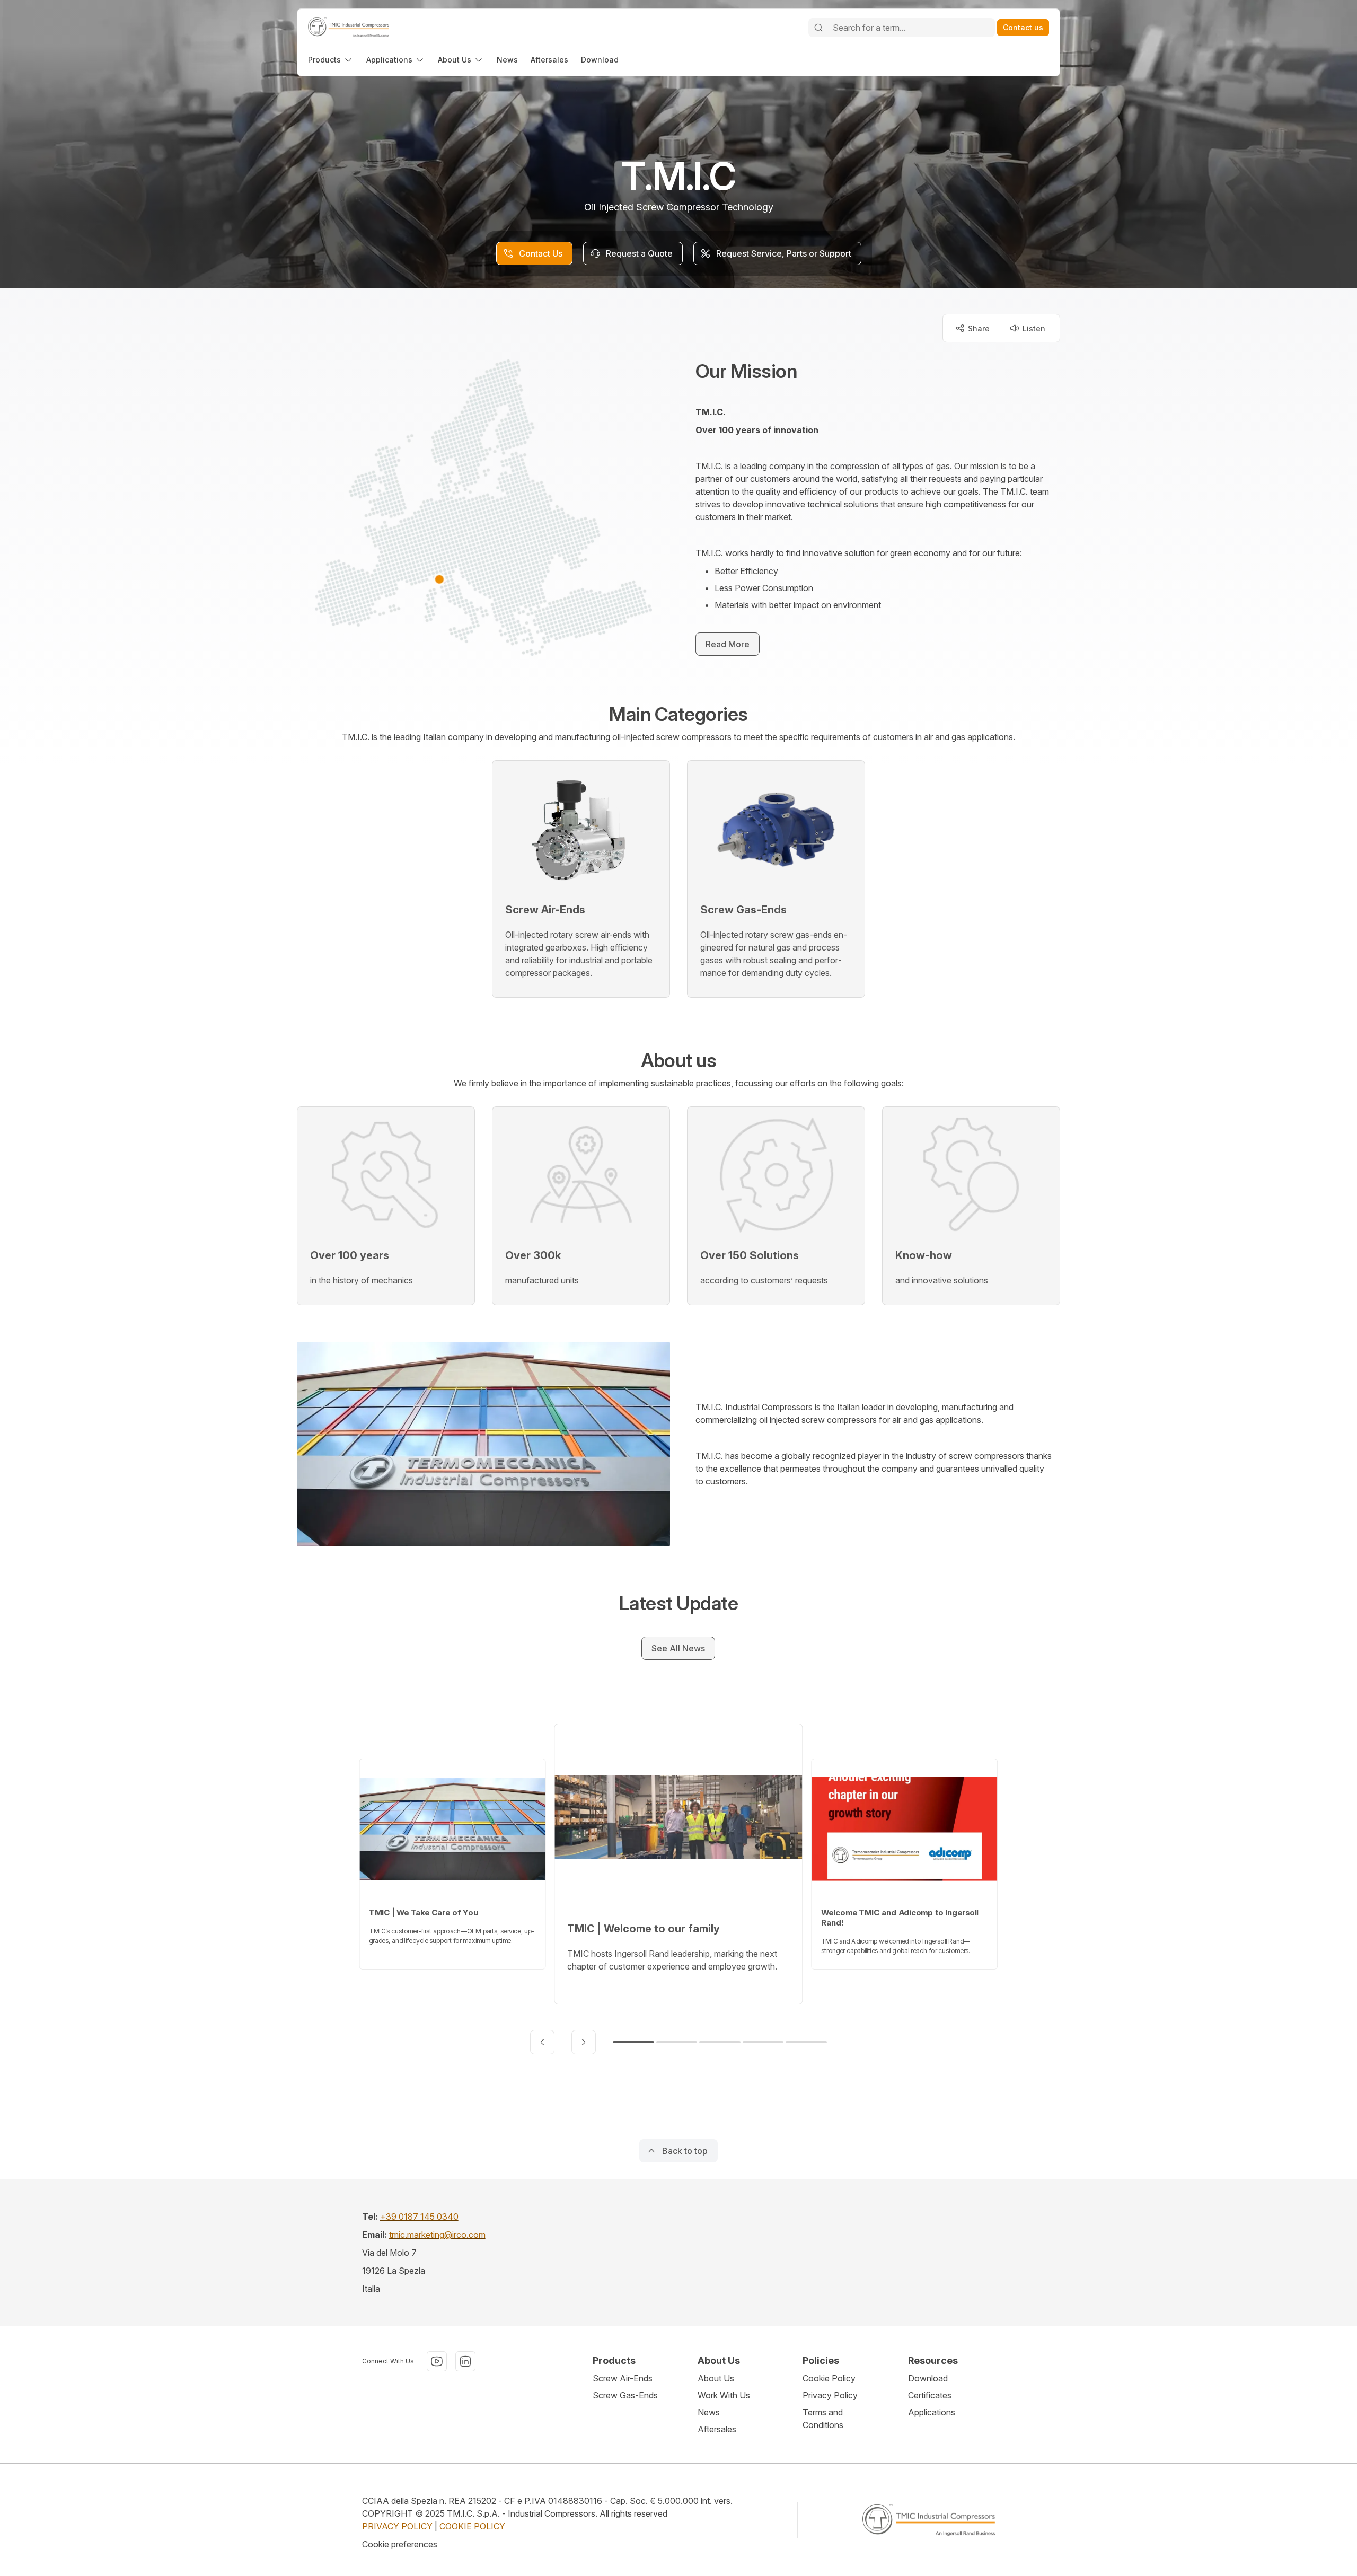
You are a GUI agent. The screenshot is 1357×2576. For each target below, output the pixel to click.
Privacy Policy (830, 2395)
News (709, 2412)
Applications (932, 2412)
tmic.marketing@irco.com (437, 2235)
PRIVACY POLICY (397, 2526)
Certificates (930, 2395)
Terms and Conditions (823, 2419)
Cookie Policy (829, 2378)
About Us (716, 2378)
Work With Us (724, 2395)
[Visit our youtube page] (437, 2361)
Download (928, 2378)
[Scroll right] (584, 2042)
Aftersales (717, 2429)
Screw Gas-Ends (625, 2395)
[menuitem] (331, 60)
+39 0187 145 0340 (419, 2217)
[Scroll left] (542, 2042)
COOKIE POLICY (472, 2526)
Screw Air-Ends (623, 2378)
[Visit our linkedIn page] (465, 2361)
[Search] (818, 28)
